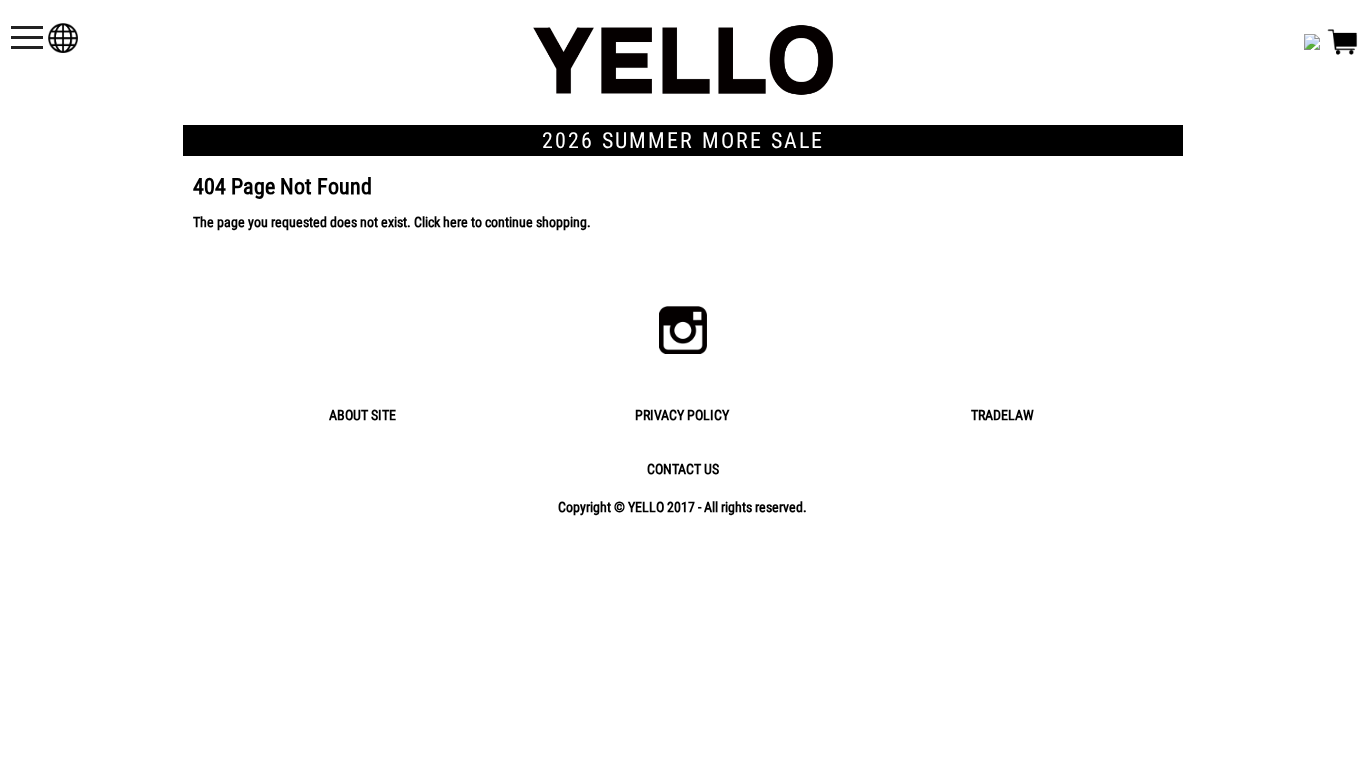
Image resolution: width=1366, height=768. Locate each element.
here (455, 222)
